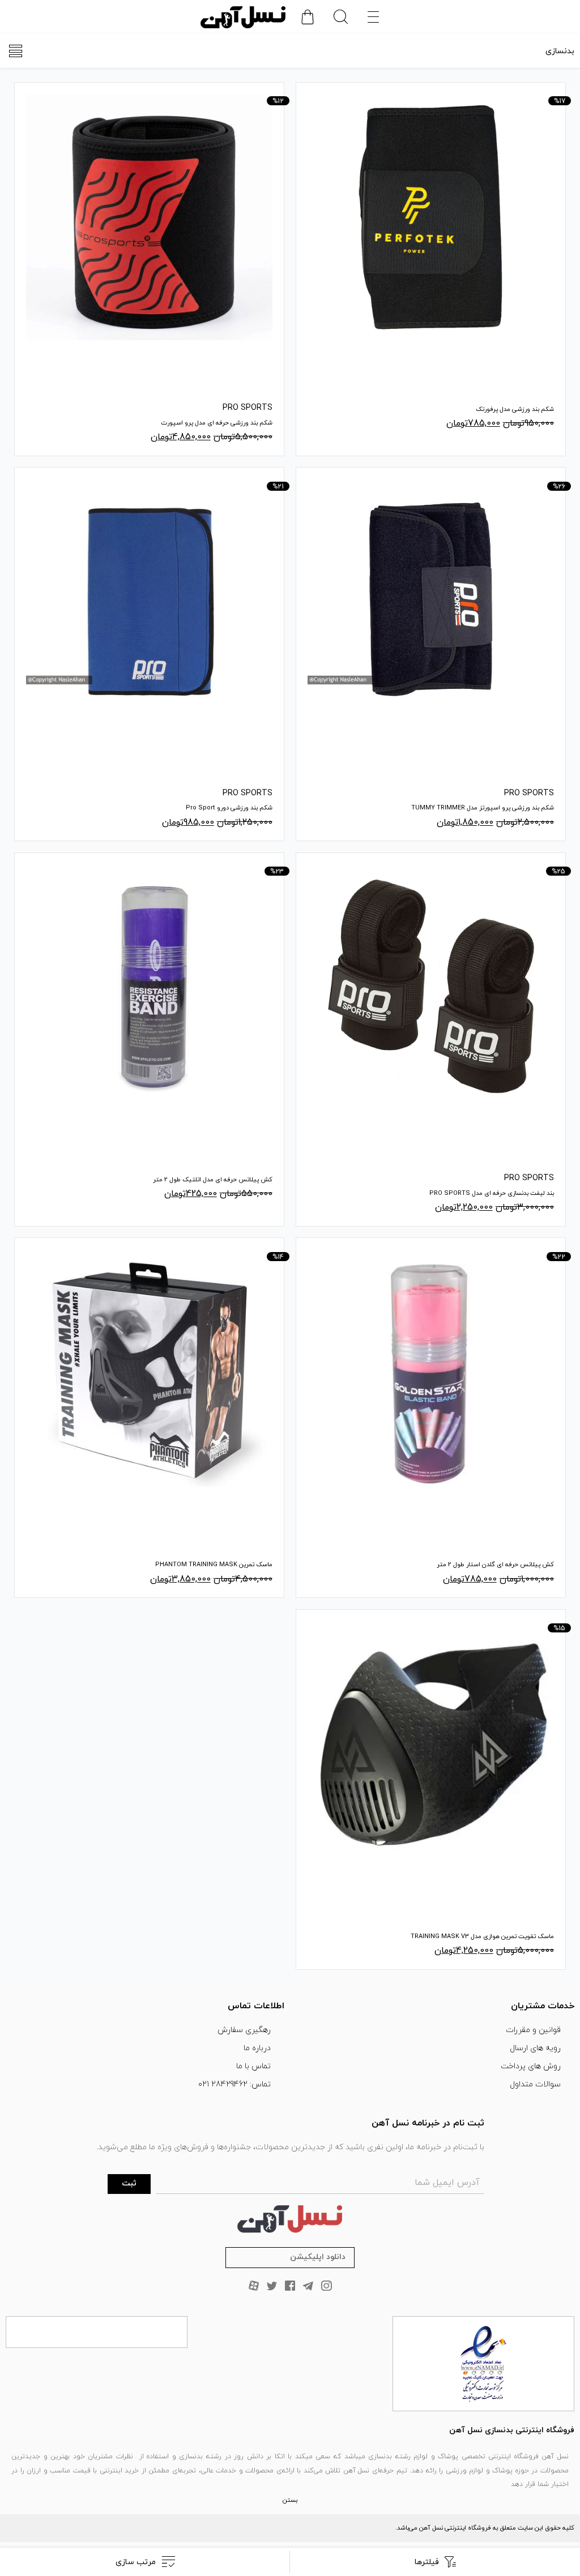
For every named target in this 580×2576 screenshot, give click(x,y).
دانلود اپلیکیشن (318, 2257)
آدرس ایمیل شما (447, 2183)
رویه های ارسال (535, 2048)
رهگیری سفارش (244, 2030)
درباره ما (257, 2048)
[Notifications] (308, 17)
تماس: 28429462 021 (234, 2084)
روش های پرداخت (531, 2066)
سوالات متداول (535, 2084)
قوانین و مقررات (533, 2030)
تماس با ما (253, 2066)
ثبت (129, 2183)
